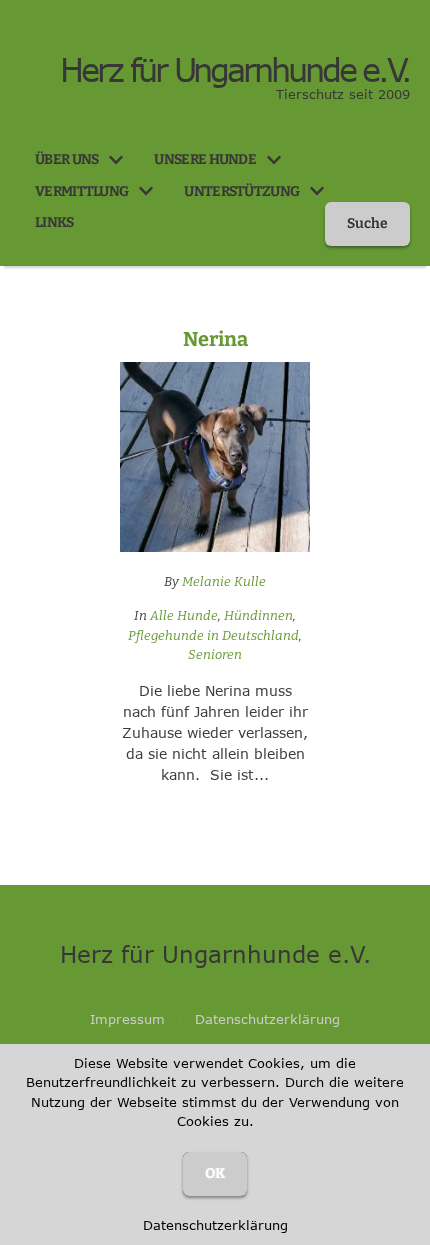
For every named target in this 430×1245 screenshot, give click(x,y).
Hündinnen (258, 615)
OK (215, 1173)
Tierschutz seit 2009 (343, 94)
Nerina (215, 339)
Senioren (215, 654)
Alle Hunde (184, 615)
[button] (116, 160)
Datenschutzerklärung (215, 1225)
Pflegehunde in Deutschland (213, 635)
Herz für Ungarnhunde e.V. (235, 70)
